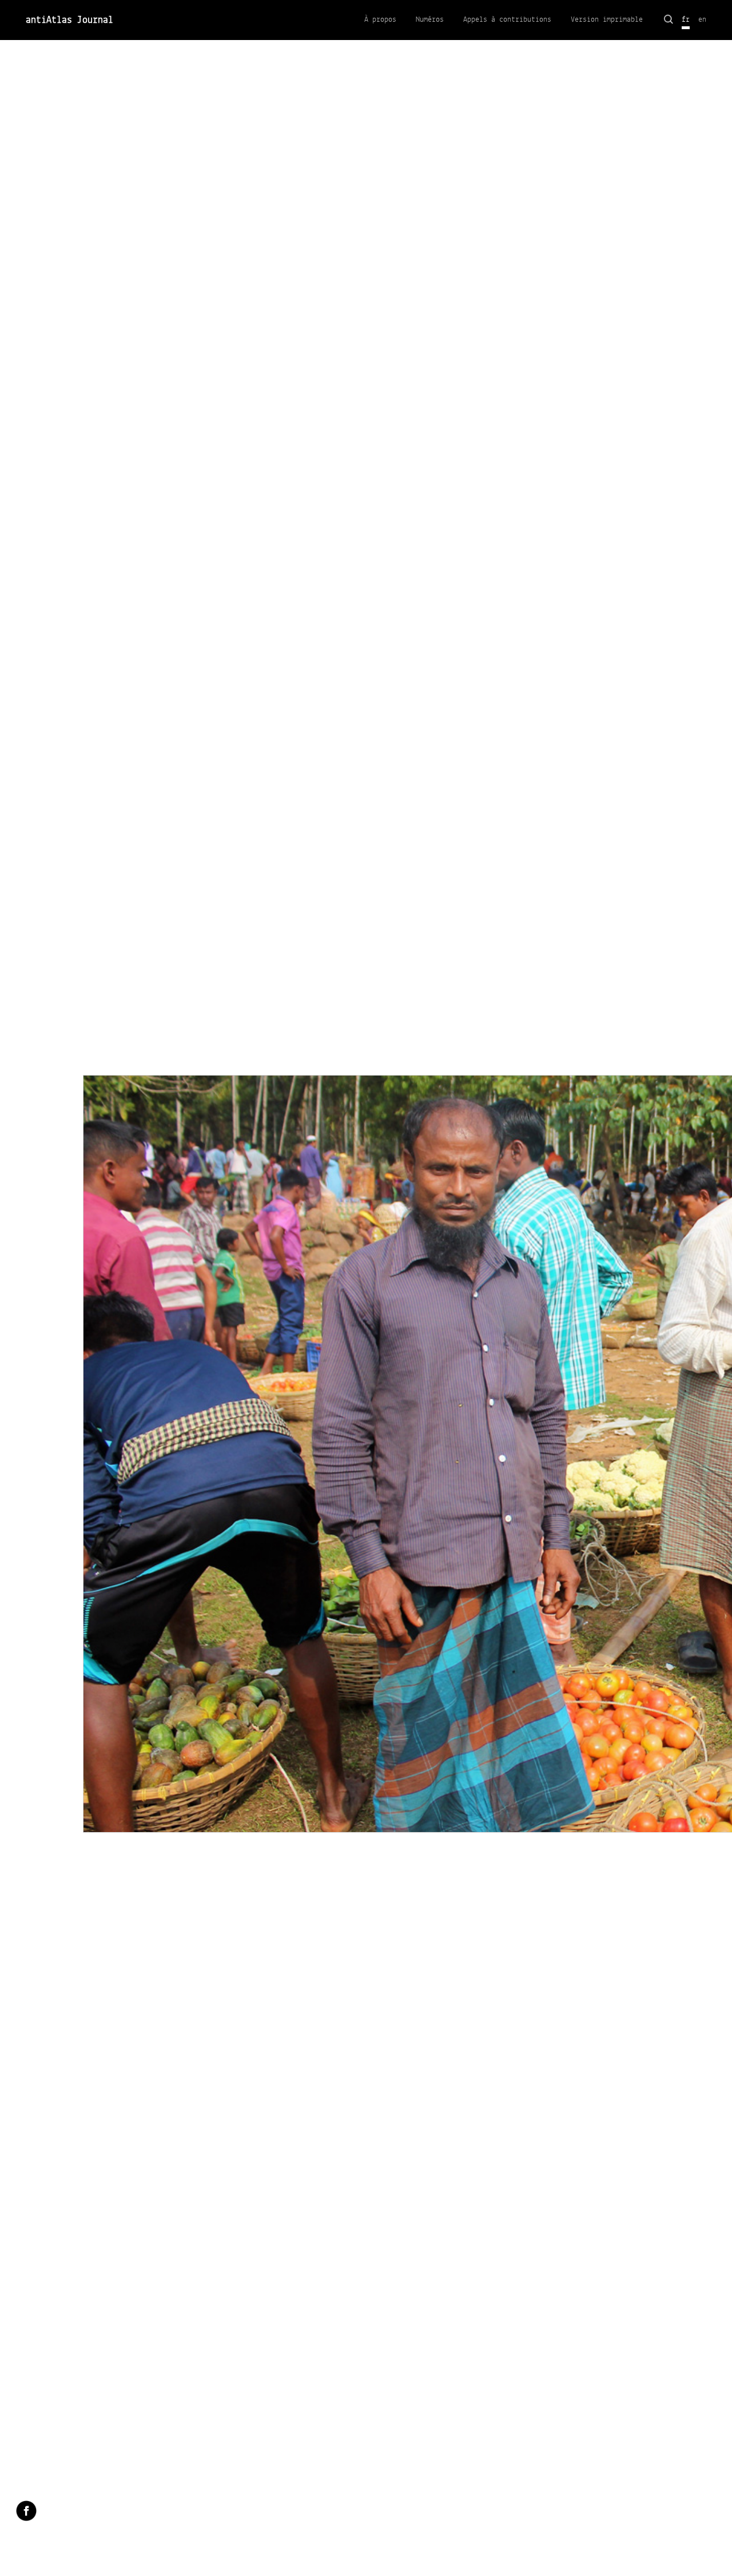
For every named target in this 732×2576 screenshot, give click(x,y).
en (702, 19)
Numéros (430, 19)
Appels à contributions (507, 19)
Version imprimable (607, 19)
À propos (380, 19)
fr (686, 19)
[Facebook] (26, 2512)
